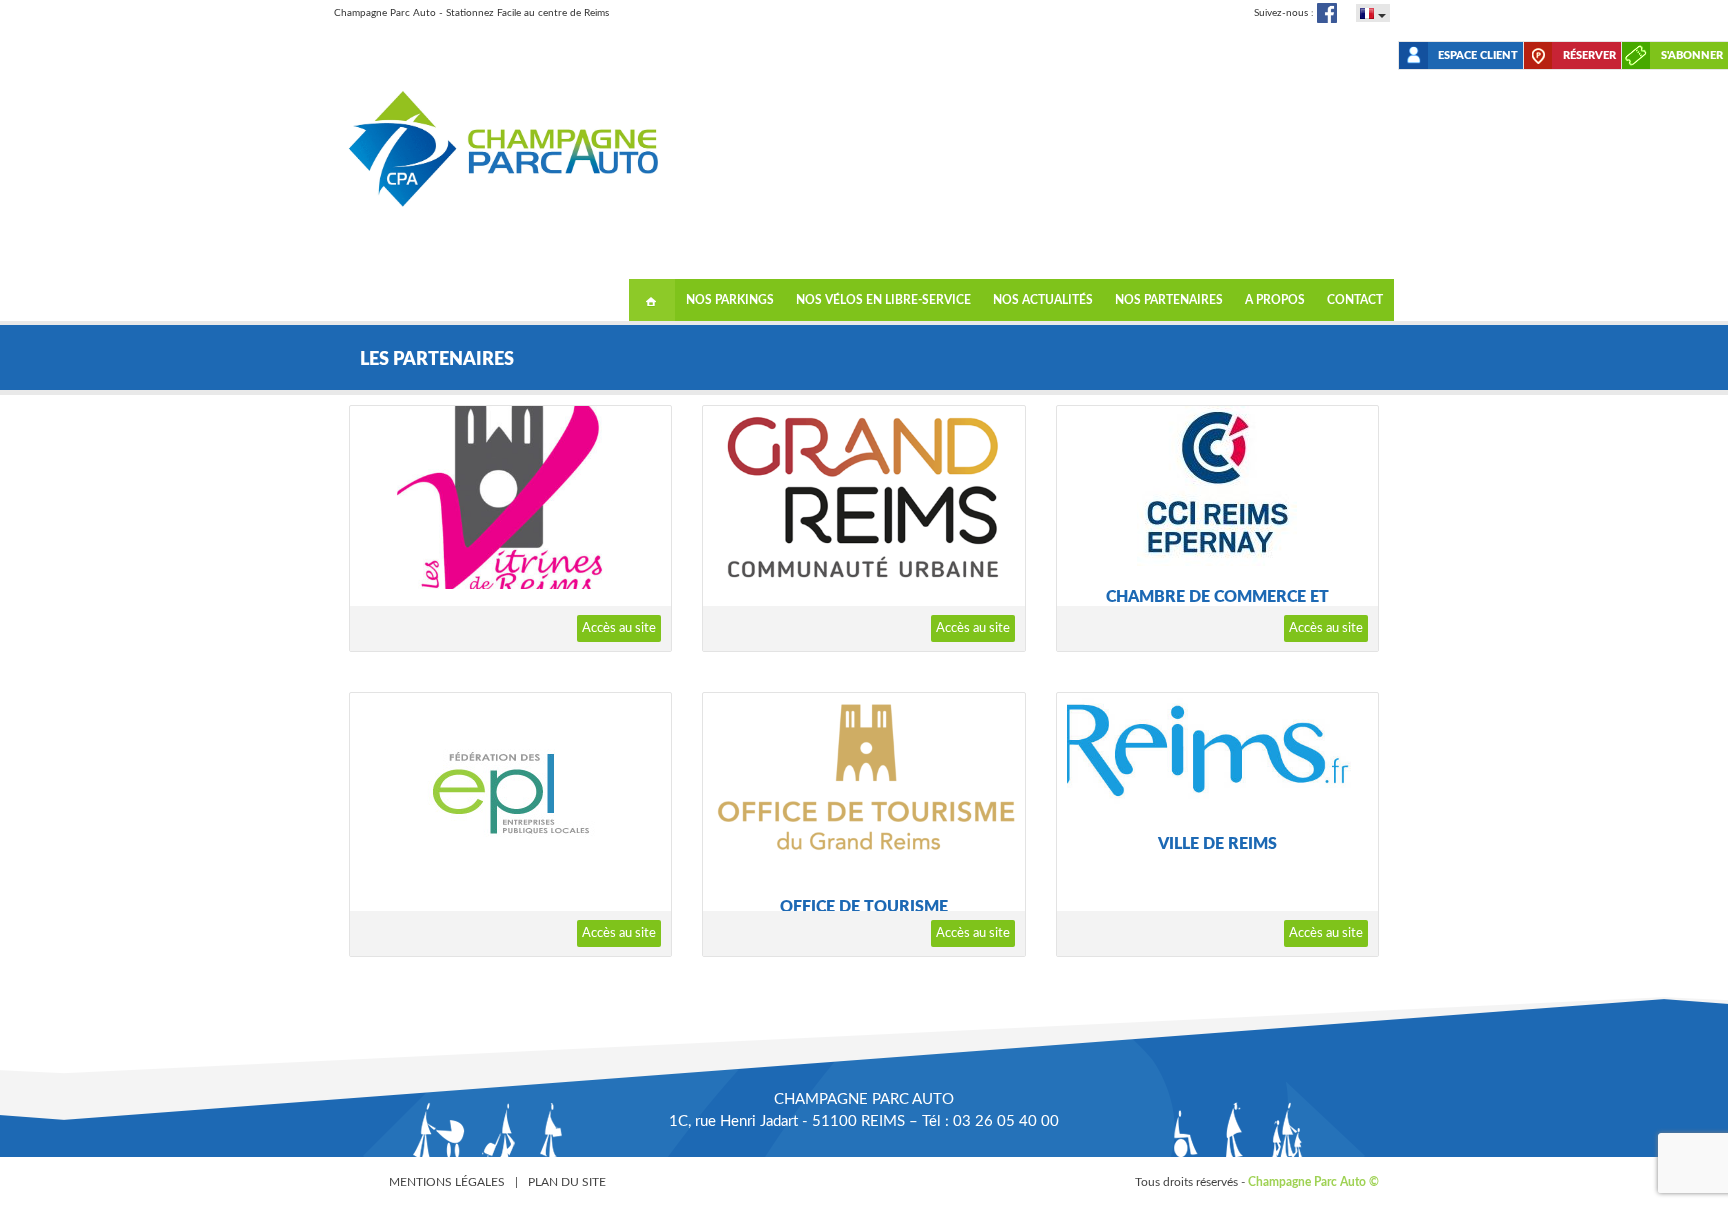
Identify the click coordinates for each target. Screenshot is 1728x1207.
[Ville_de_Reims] (1217, 753)
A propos (1275, 300)
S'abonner (1692, 55)
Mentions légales (447, 1182)
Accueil (652, 300)
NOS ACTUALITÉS (1043, 300)
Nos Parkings (730, 300)
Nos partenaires (1169, 300)
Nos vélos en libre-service (883, 300)
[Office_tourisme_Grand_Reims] (863, 784)
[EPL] (510, 793)
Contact (1355, 300)
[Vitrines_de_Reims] (510, 497)
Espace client (1478, 55)
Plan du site (567, 1182)
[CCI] (1217, 486)
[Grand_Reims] (863, 497)
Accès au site (619, 628)
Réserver (1589, 55)
